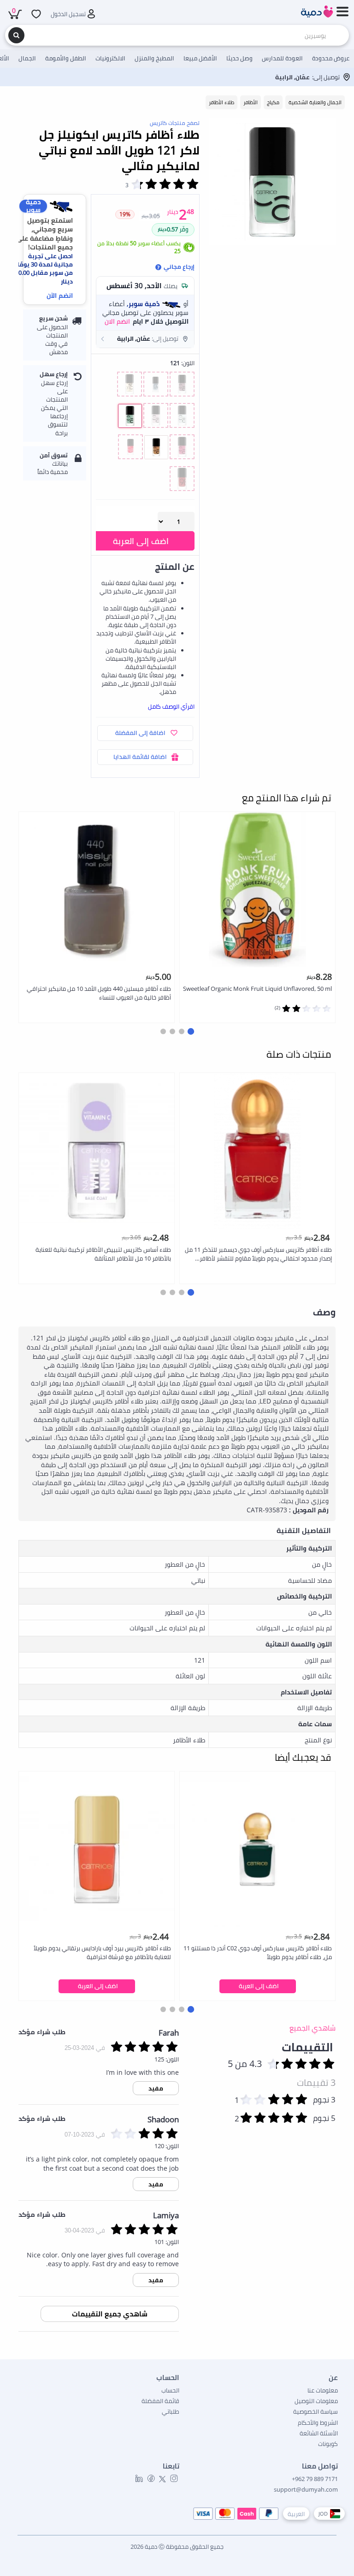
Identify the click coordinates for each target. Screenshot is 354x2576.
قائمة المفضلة (160, 2401)
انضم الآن (60, 295)
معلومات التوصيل (316, 2401)
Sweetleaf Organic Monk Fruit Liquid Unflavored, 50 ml (257, 989)
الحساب (170, 2390)
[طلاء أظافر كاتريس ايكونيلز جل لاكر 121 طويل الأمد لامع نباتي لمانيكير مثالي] (272, 182)
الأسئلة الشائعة (319, 2433)
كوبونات (328, 2444)
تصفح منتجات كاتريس (175, 123)
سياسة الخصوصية (316, 2411)
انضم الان (117, 321)
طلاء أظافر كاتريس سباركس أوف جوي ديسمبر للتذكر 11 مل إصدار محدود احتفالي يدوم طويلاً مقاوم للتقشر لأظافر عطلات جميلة (258, 1254)
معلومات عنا (323, 2390)
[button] (145, 339)
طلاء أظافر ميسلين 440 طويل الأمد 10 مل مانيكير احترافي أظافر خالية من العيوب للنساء (99, 993)
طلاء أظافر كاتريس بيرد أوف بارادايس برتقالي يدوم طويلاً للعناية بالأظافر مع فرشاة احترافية (102, 1952)
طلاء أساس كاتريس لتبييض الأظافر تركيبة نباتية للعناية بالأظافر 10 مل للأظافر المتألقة (103, 1254)
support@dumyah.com (306, 2489)
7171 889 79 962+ (315, 2479)
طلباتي (171, 2411)
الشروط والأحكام (318, 2422)
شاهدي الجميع (313, 2028)
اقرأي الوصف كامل (171, 706)
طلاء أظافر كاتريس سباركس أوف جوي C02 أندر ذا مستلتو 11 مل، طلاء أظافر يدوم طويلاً (258, 1952)
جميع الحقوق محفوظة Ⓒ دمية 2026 (177, 2546)
